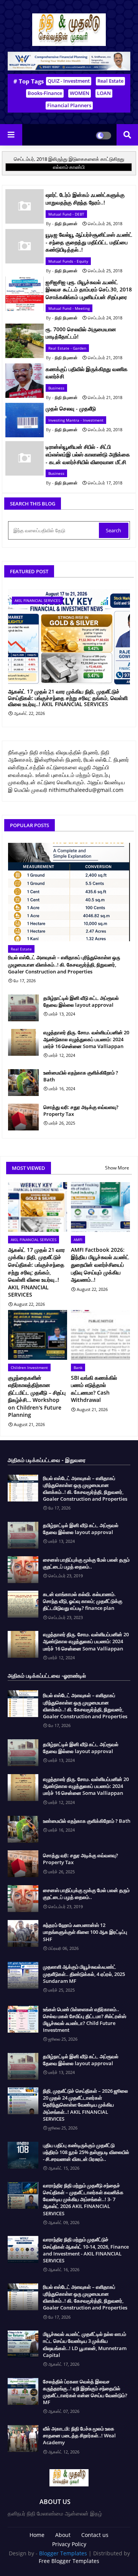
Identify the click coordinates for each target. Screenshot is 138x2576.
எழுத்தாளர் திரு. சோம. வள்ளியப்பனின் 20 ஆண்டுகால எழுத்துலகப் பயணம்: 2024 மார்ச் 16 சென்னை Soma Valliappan (86, 1039)
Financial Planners (69, 105)
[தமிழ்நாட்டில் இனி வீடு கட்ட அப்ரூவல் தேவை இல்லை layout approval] (23, 1008)
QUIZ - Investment (69, 81)
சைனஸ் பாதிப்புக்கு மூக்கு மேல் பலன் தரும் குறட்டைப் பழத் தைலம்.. (86, 1563)
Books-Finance (45, 93)
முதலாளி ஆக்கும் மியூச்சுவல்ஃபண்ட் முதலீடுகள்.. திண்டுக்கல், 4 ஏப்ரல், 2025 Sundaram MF (84, 1974)
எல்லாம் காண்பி (69, 167)
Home (37, 2535)
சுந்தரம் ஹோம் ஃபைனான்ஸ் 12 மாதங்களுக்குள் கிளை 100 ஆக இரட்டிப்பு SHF (85, 1932)
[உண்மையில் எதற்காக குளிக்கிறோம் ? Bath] (23, 1083)
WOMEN (80, 93)
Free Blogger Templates (69, 2561)
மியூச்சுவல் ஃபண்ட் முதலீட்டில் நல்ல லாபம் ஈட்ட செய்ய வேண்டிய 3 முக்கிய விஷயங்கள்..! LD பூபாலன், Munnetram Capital (85, 2345)
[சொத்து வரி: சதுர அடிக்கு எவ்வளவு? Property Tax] (23, 1117)
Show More (117, 1168)
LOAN (104, 93)
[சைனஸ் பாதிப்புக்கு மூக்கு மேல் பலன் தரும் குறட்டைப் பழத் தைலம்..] (23, 1570)
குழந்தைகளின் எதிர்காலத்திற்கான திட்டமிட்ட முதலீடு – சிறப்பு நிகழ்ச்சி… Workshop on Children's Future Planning (37, 1396)
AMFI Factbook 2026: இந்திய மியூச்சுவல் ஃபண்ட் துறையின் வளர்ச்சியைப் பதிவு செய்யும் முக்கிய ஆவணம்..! (100, 1265)
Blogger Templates (63, 2553)
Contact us (95, 2535)
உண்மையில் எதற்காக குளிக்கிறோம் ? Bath (81, 1076)
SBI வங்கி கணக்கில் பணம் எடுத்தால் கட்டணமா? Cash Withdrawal (94, 1389)
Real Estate (110, 81)
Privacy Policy (69, 2544)
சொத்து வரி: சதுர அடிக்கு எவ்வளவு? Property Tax (81, 1111)
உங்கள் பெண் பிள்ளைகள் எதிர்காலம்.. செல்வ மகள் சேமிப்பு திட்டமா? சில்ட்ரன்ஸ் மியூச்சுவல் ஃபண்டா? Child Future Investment (85, 2020)
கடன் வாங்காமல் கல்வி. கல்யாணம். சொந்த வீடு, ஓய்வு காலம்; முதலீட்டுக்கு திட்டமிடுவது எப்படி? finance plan (83, 1601)
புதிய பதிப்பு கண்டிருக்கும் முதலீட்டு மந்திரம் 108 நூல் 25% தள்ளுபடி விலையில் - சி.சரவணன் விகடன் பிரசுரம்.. (86, 2152)
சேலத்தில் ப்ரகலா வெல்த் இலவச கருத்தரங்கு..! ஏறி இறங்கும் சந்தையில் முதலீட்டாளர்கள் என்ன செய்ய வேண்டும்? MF (85, 2392)
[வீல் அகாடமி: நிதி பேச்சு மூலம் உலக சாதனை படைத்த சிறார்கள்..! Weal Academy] (23, 2439)
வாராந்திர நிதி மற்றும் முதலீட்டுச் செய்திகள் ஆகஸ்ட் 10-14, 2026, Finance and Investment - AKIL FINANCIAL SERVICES (86, 2250)
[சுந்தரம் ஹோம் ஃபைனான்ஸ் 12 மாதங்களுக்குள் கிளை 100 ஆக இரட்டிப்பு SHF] (23, 1933)
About (63, 2535)
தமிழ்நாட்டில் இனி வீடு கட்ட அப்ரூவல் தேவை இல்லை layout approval (81, 1001)
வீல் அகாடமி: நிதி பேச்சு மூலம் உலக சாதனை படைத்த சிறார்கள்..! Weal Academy (79, 2435)
